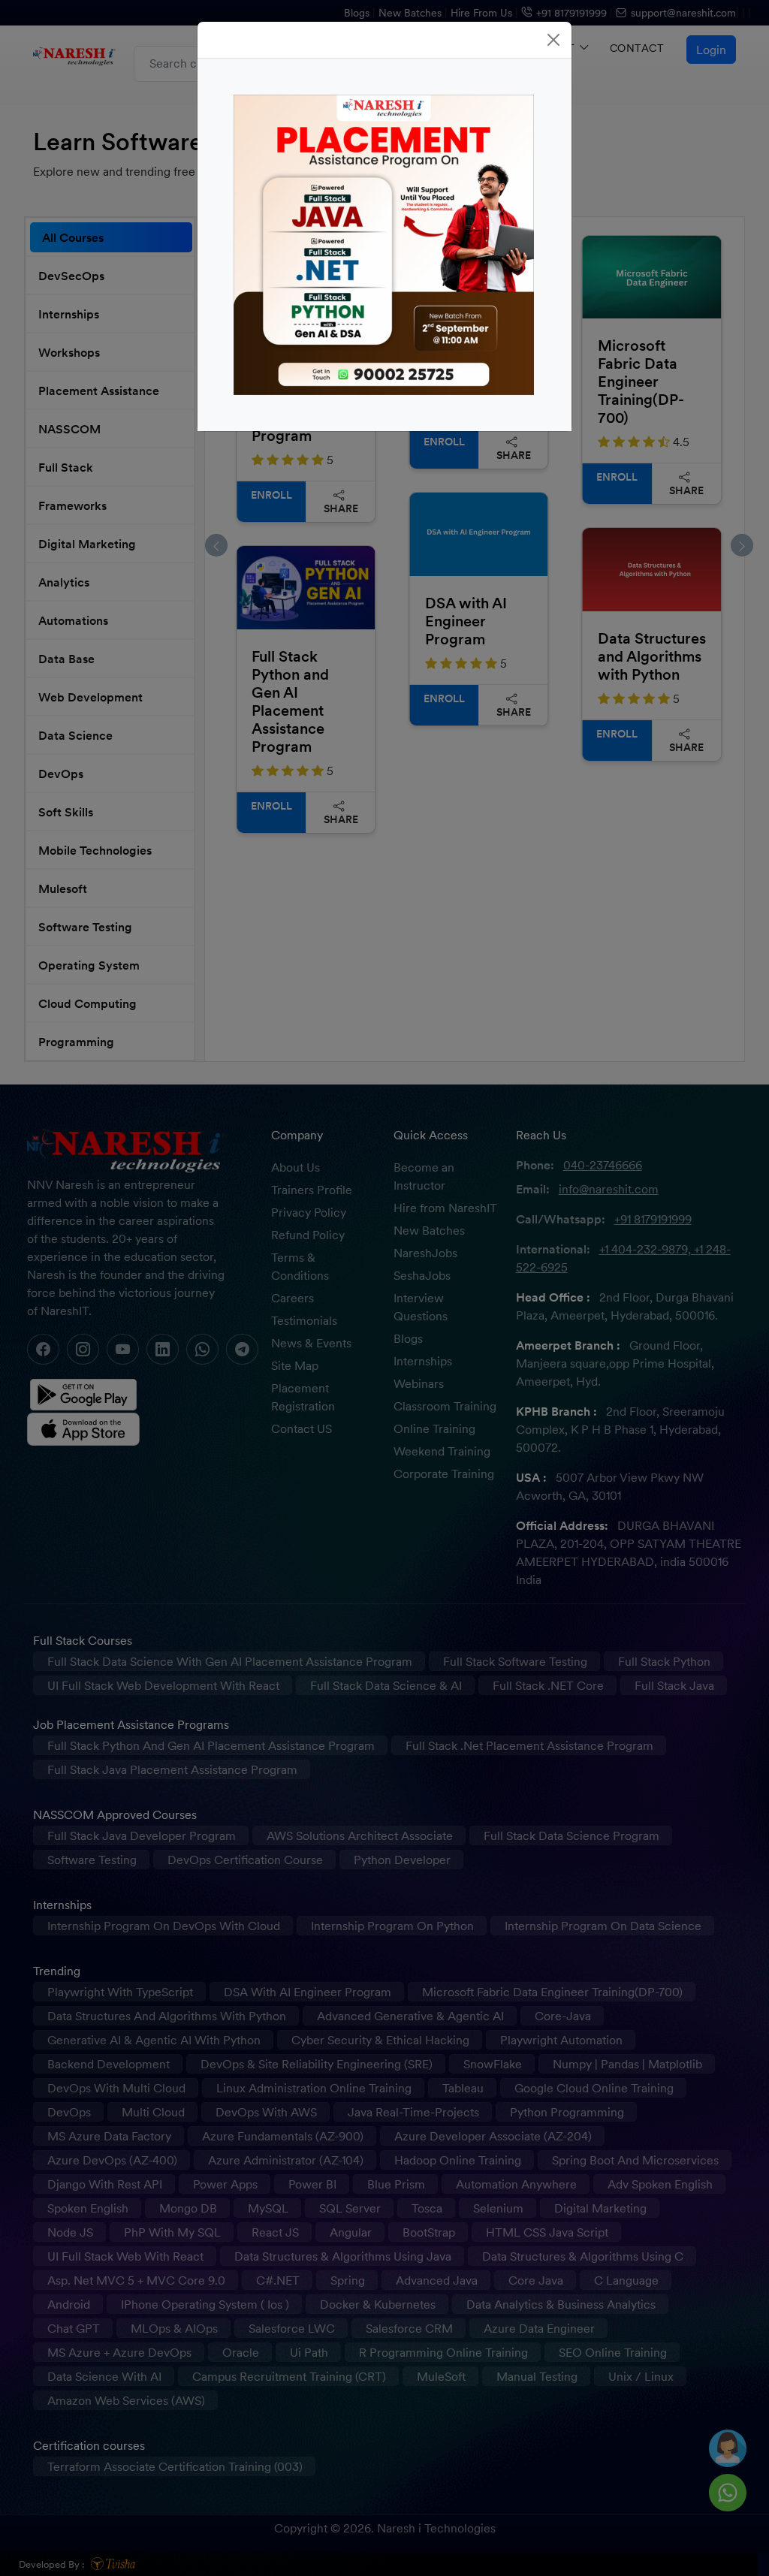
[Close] (553, 40)
